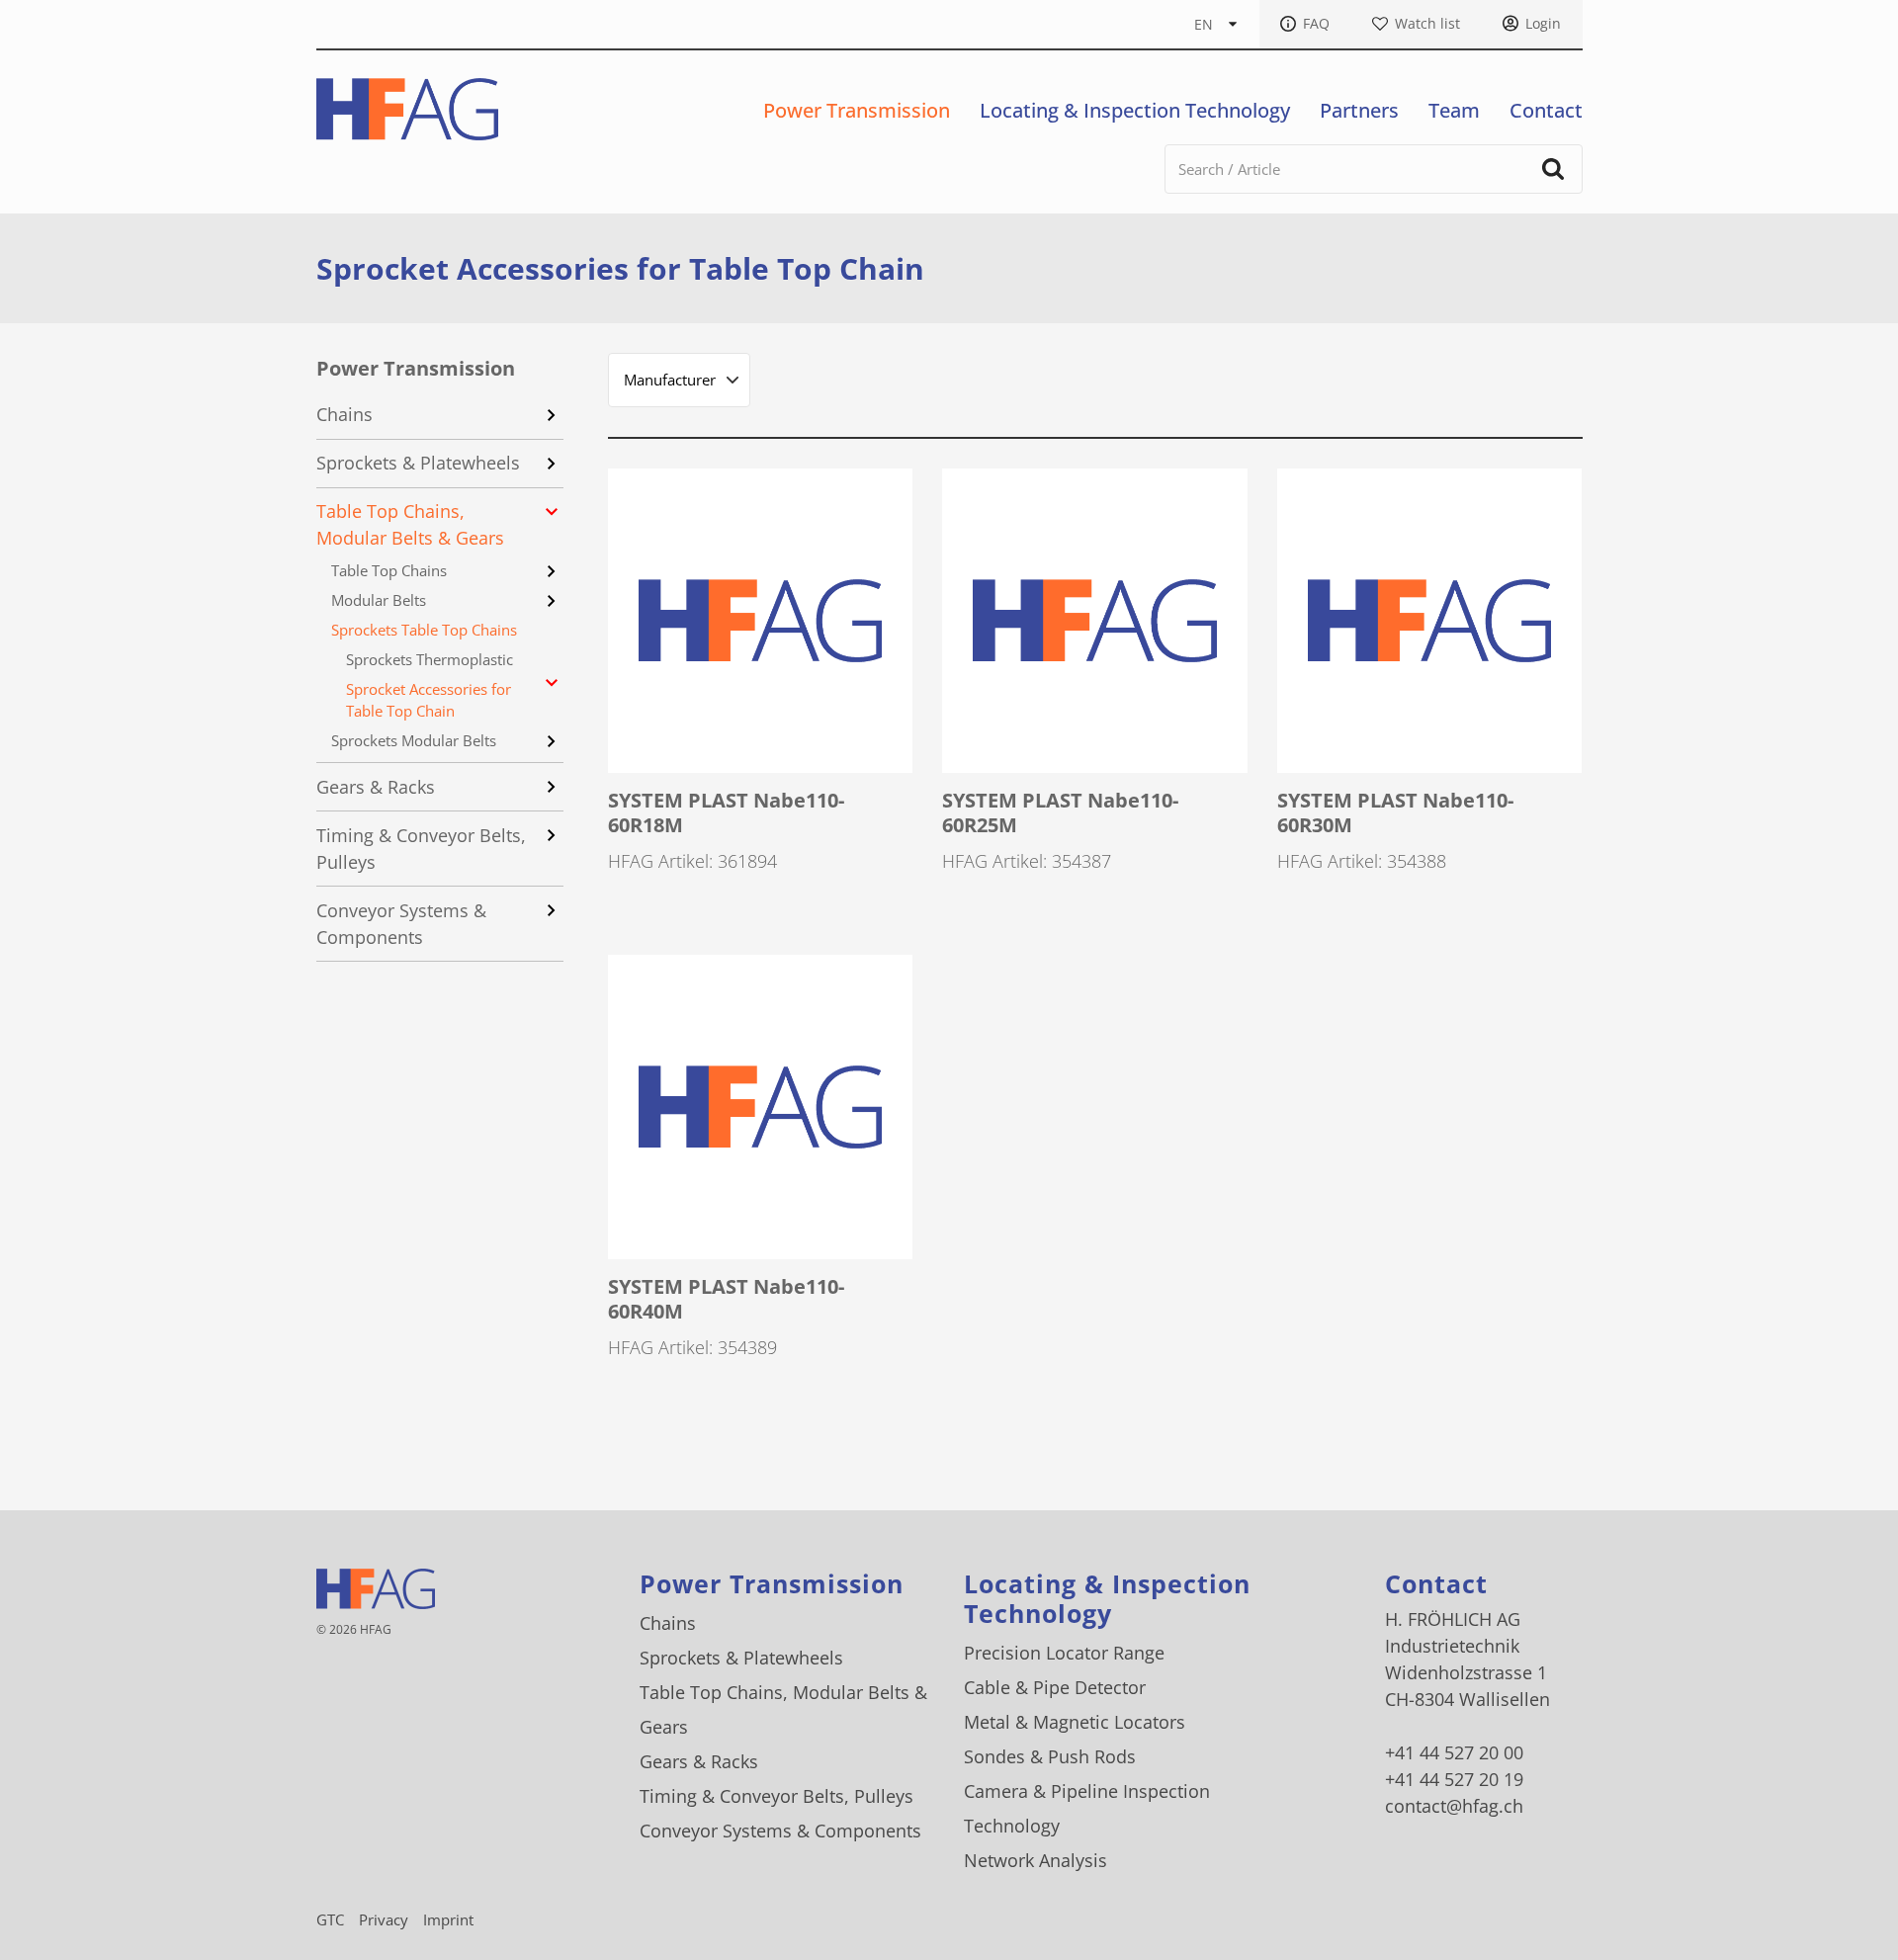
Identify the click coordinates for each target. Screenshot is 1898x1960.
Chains (345, 414)
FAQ (1316, 24)
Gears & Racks (376, 787)
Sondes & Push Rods (1050, 1756)
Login (1543, 24)
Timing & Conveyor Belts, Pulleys (421, 849)
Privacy (384, 1919)
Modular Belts (379, 600)
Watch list (1427, 24)
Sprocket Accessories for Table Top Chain (429, 700)
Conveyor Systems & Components (401, 924)
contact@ (1454, 1806)
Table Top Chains (389, 570)
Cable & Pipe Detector (1055, 1687)
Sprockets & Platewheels (418, 463)
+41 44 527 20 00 (1454, 1752)
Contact (1546, 110)
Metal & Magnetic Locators (1075, 1722)
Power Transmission (857, 110)
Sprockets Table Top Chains (424, 630)
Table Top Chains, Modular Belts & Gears (410, 524)
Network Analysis (1035, 1860)
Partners (1359, 110)
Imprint (448, 1919)
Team (1454, 110)
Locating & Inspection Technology (1135, 110)
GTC (330, 1919)
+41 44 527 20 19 (1454, 1779)
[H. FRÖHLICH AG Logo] (408, 109)
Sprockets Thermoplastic (430, 659)
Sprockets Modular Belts (414, 740)
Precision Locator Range (1064, 1653)
